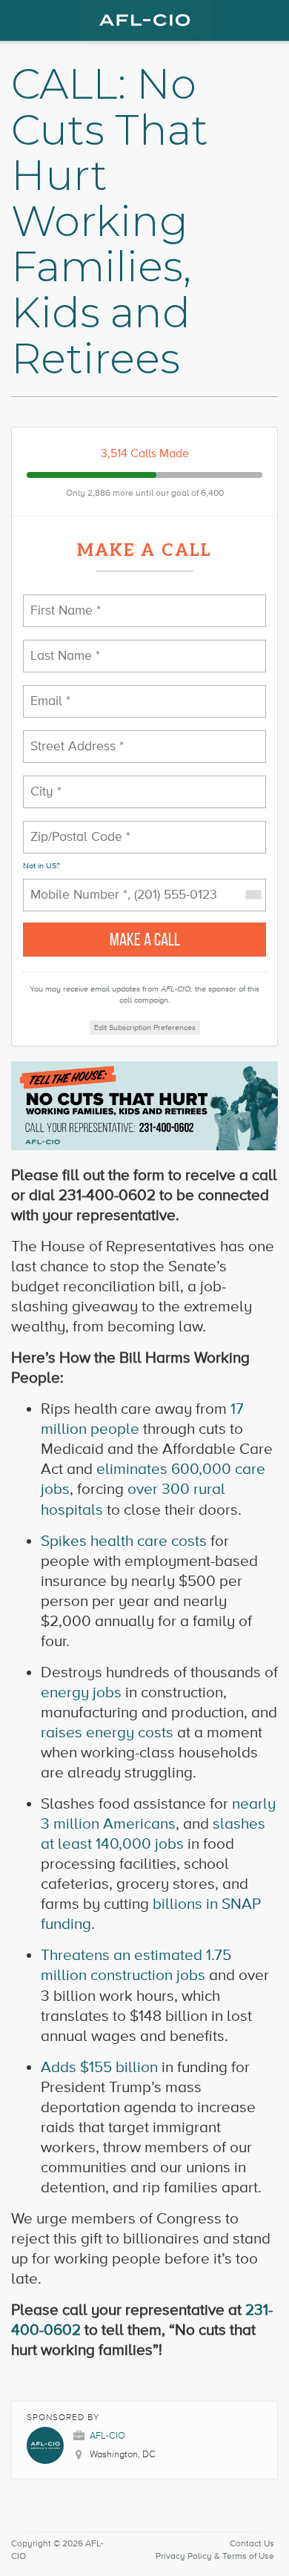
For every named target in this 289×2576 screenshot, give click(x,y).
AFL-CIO (107, 2436)
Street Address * (70, 737)
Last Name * (58, 647)
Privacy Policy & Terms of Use (215, 2556)
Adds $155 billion (99, 2067)
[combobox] (253, 895)
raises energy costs (107, 1733)
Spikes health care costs (124, 1541)
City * (44, 783)
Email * (47, 692)
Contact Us (252, 2544)
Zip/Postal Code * (70, 828)
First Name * (59, 602)
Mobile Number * (70, 886)
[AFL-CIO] (144, 20)
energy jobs (81, 1692)
